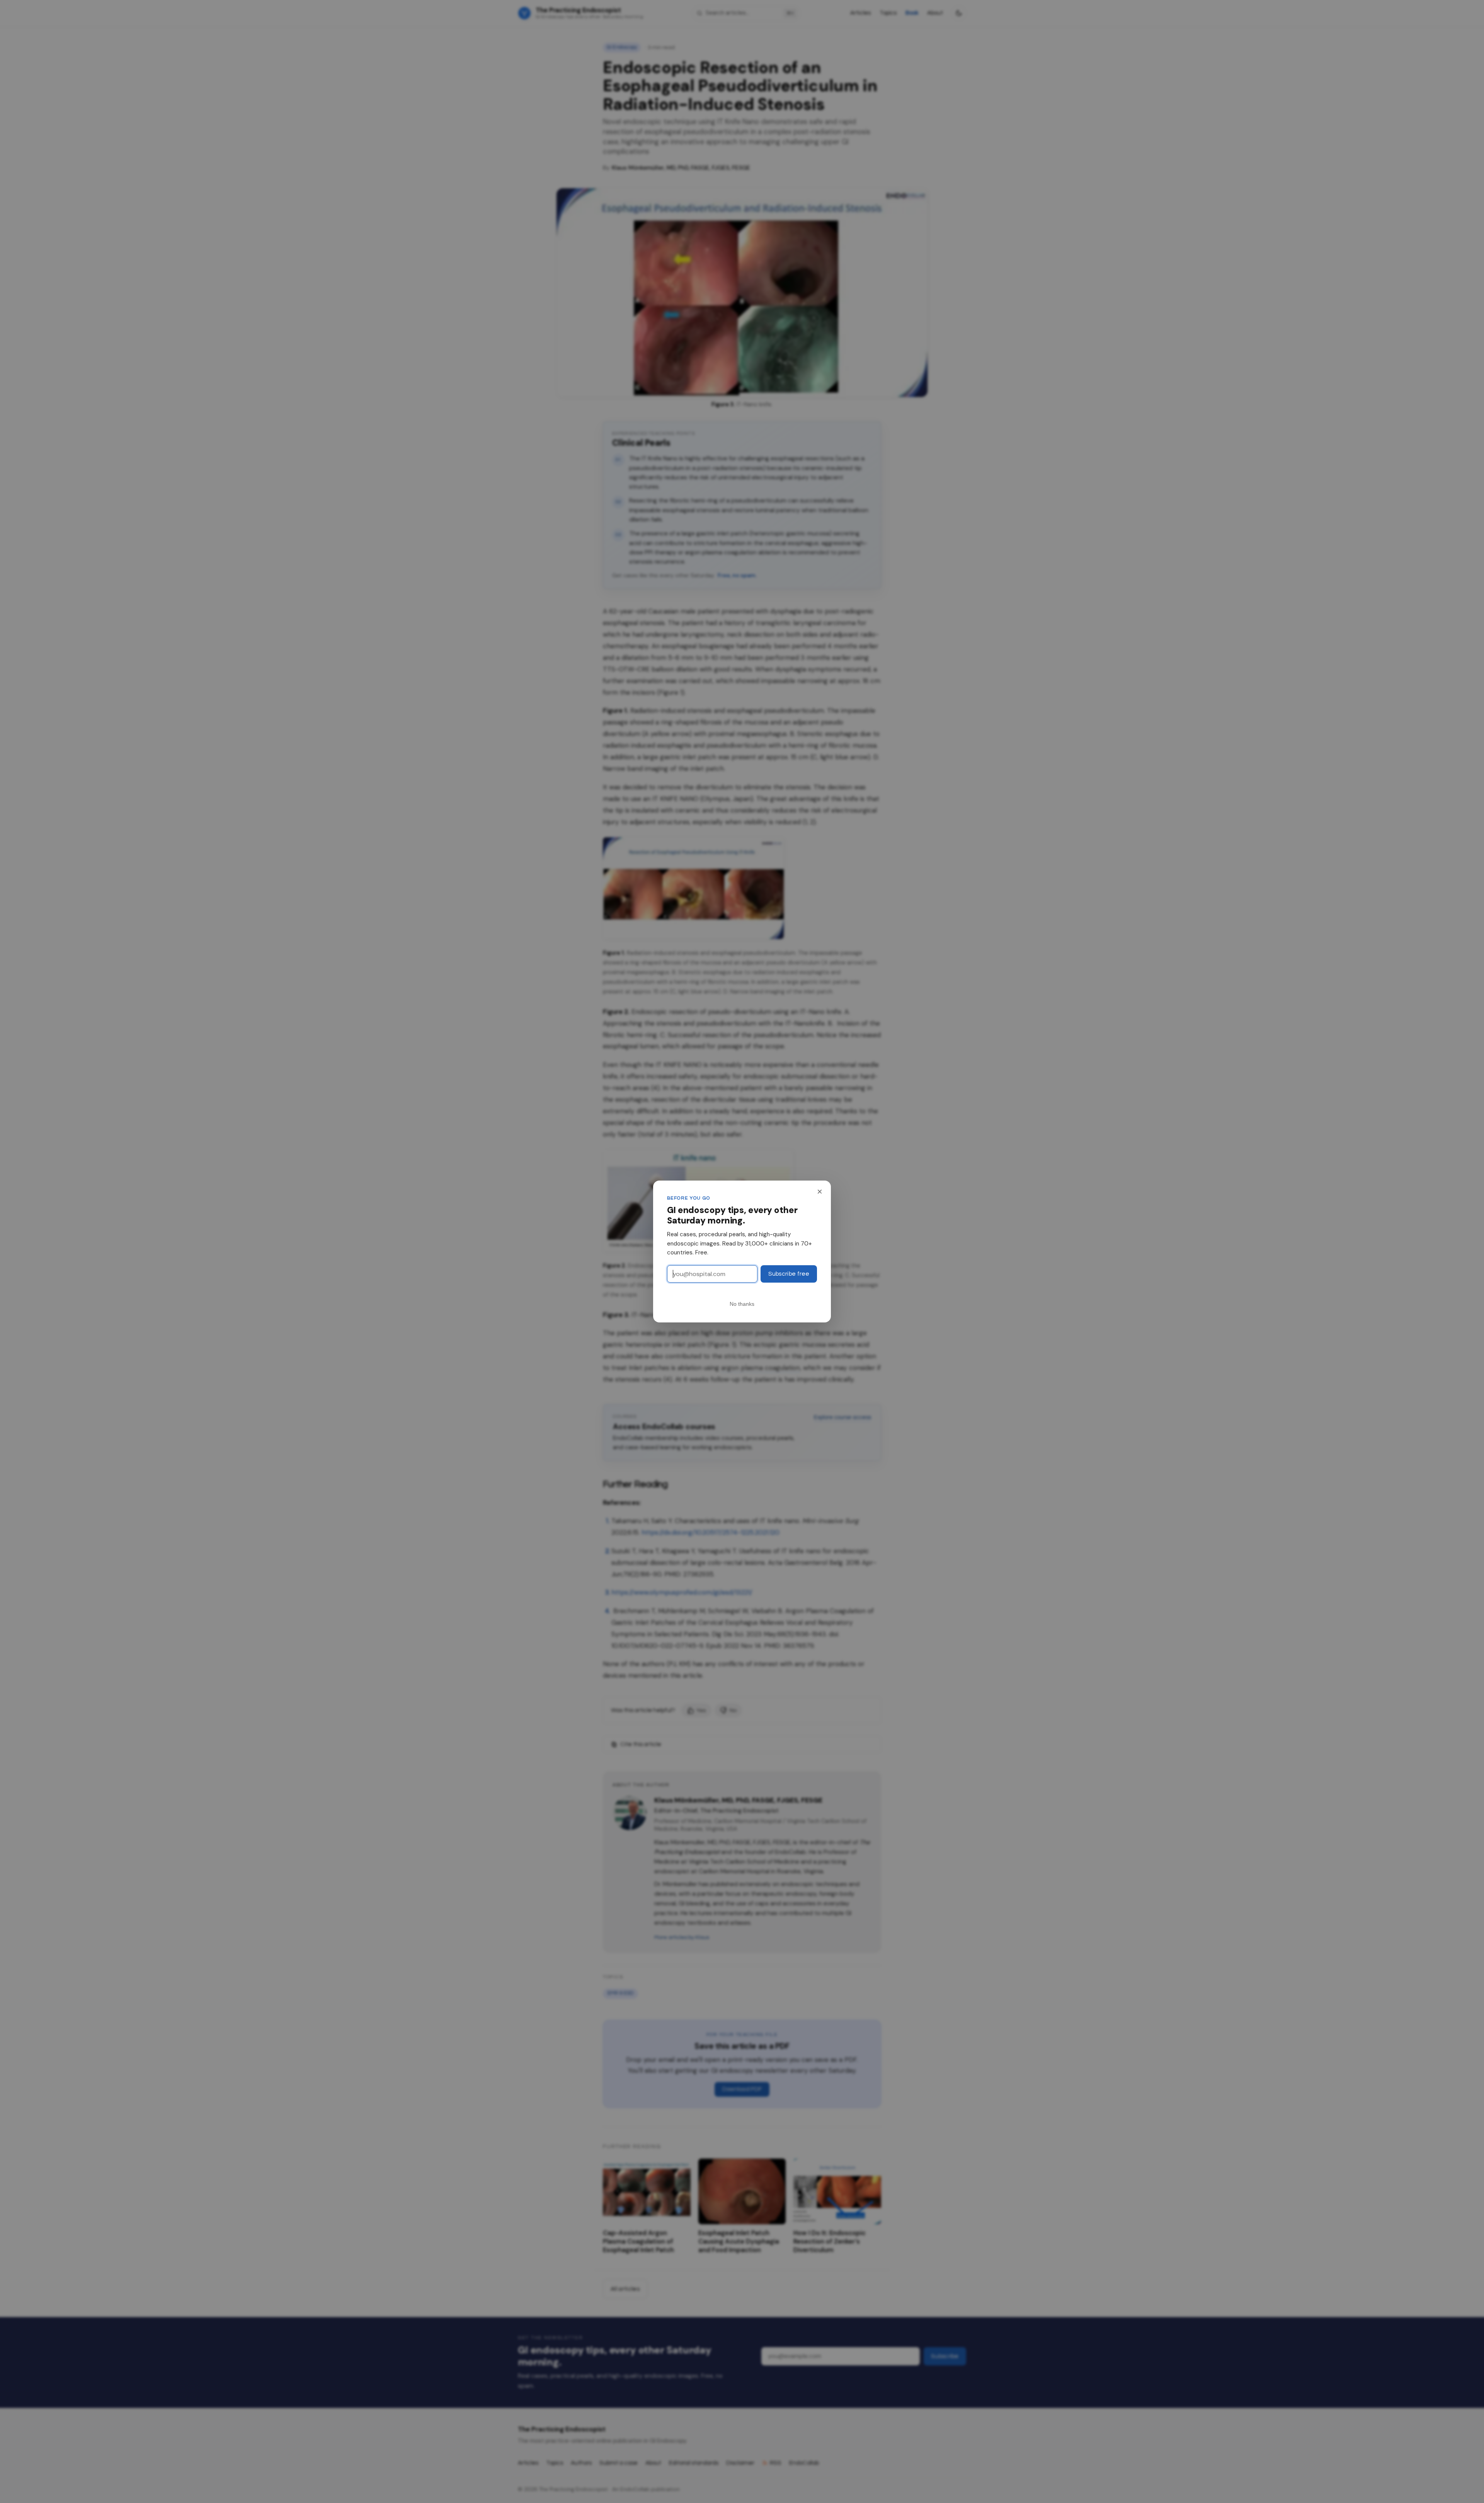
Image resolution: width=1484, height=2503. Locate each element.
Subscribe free (789, 1274)
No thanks (742, 1304)
